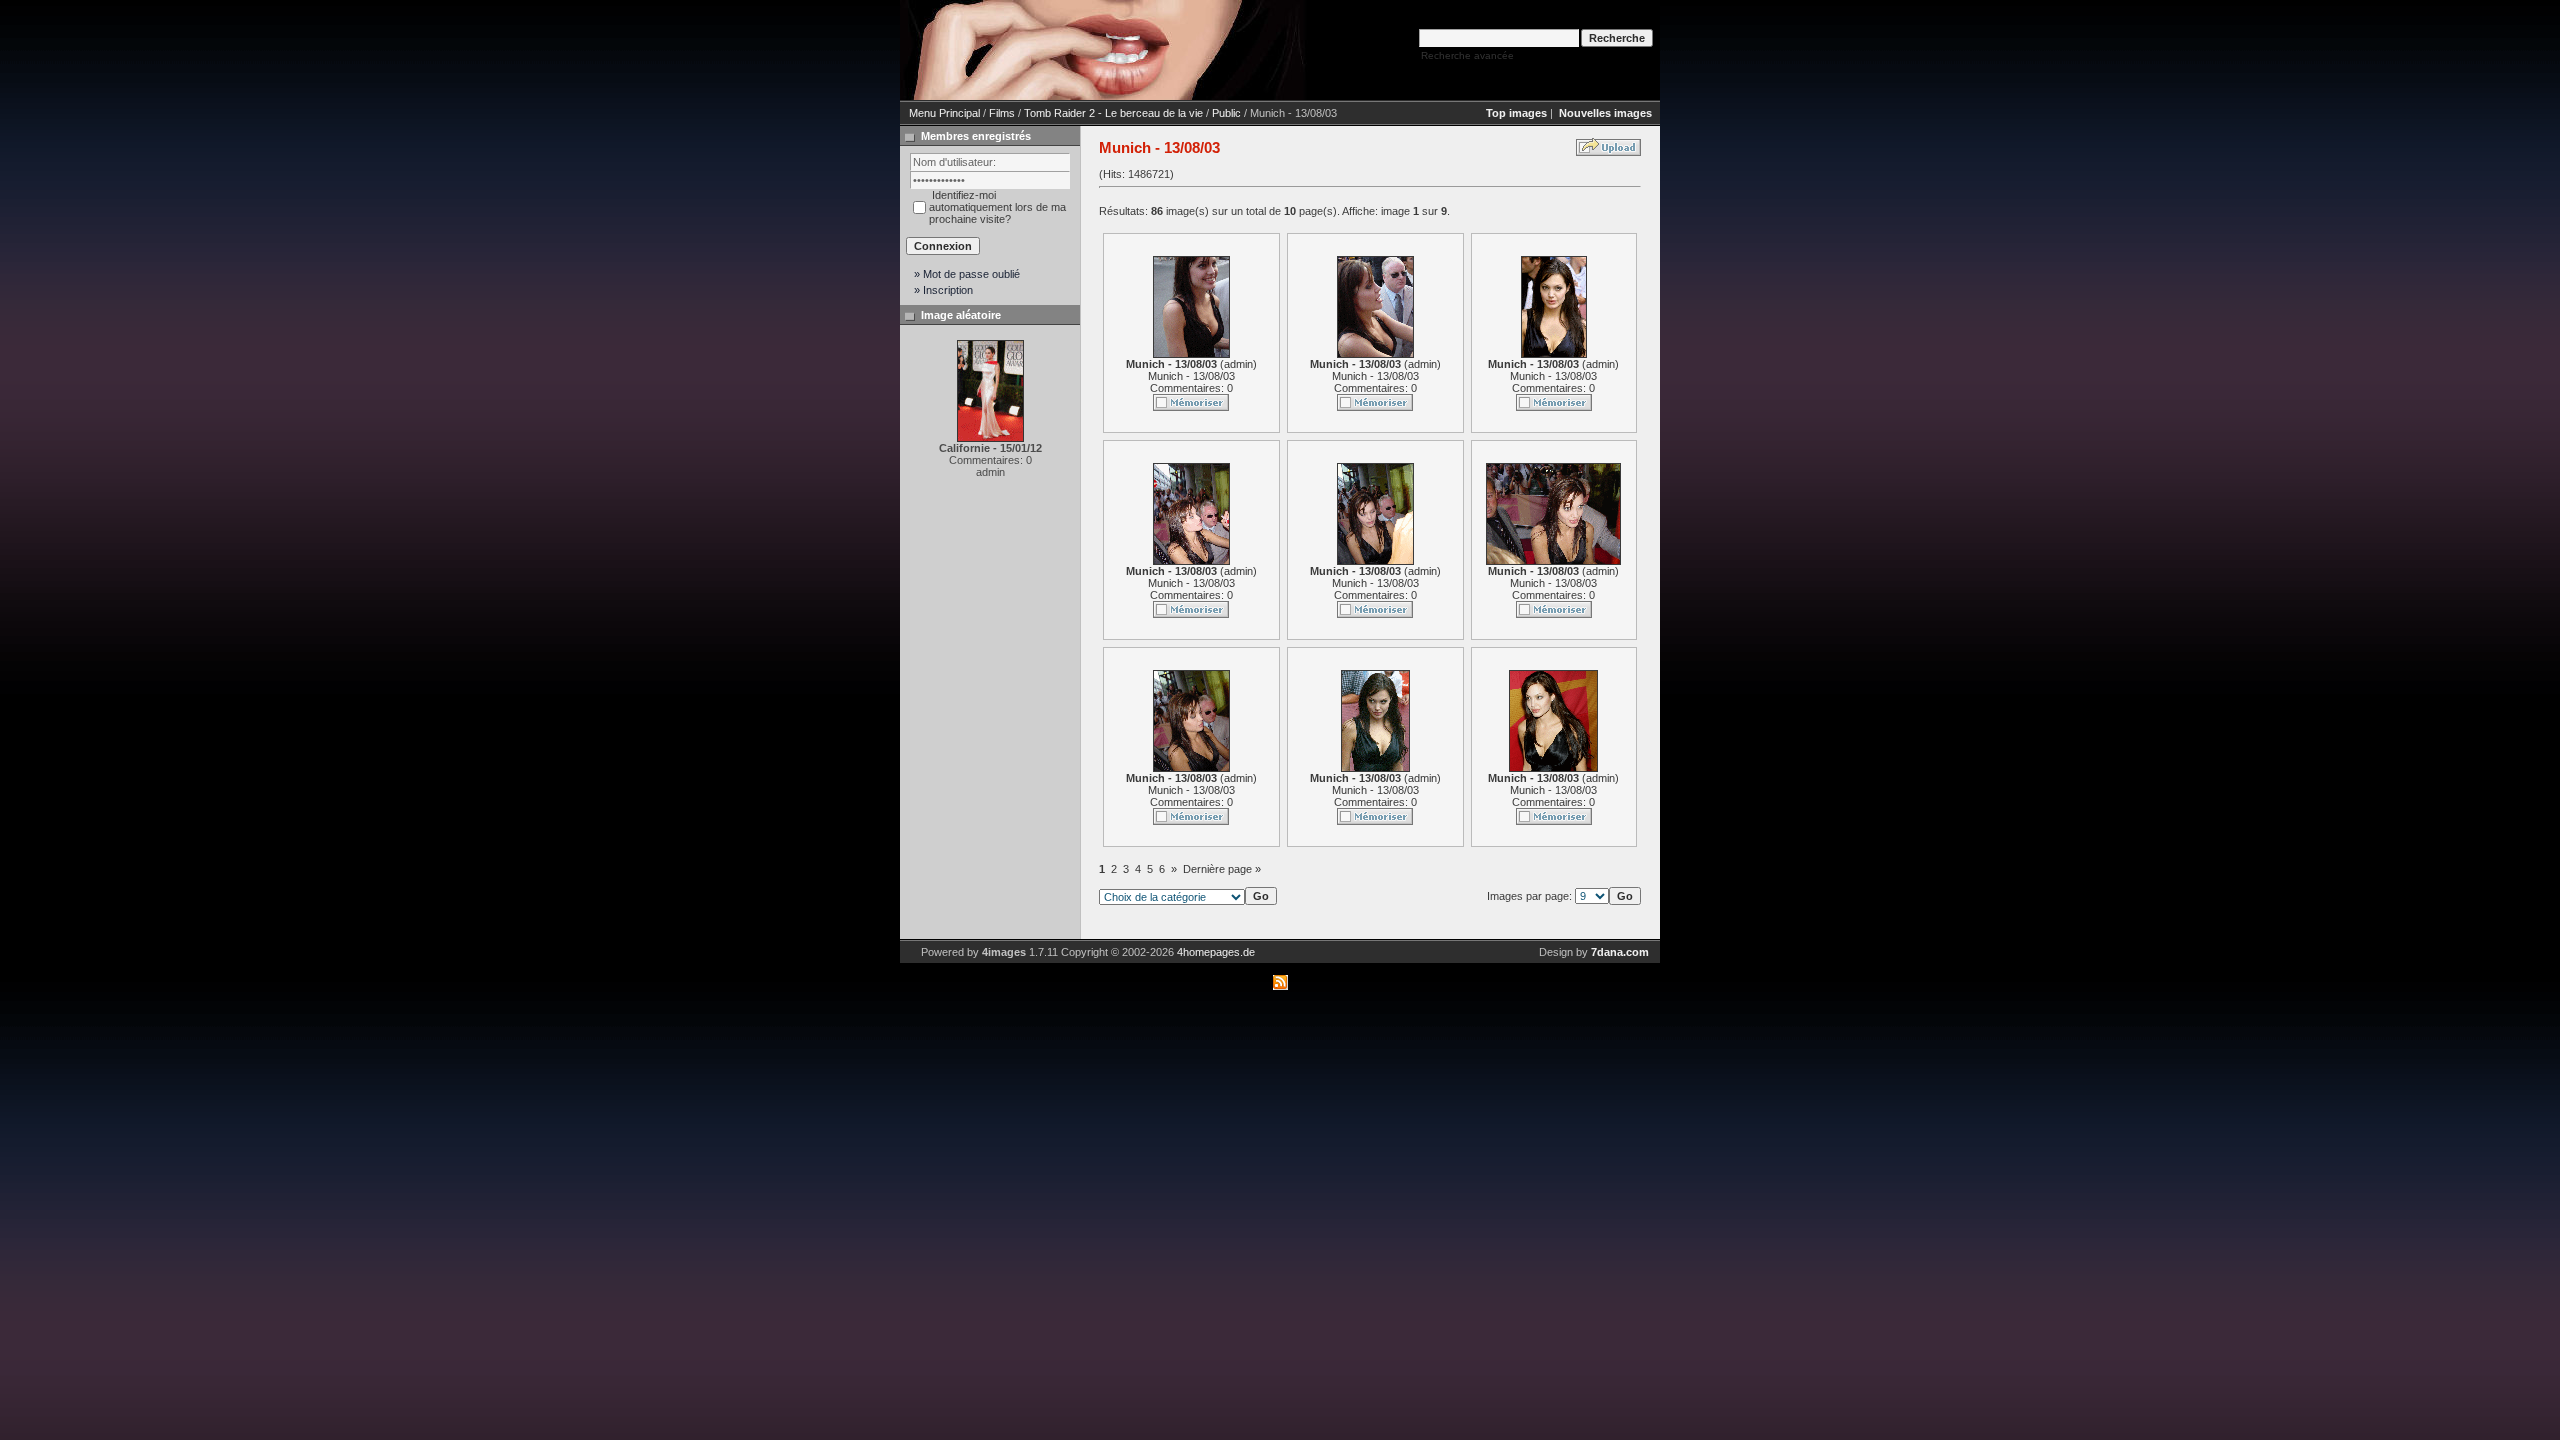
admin (1238, 364)
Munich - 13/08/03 (1191, 376)
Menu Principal (944, 113)
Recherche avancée (1467, 55)
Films (1002, 113)
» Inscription (943, 290)
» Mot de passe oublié (967, 274)
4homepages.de (1216, 952)
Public (1226, 113)
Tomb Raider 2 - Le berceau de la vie (1113, 113)
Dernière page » (1222, 869)
